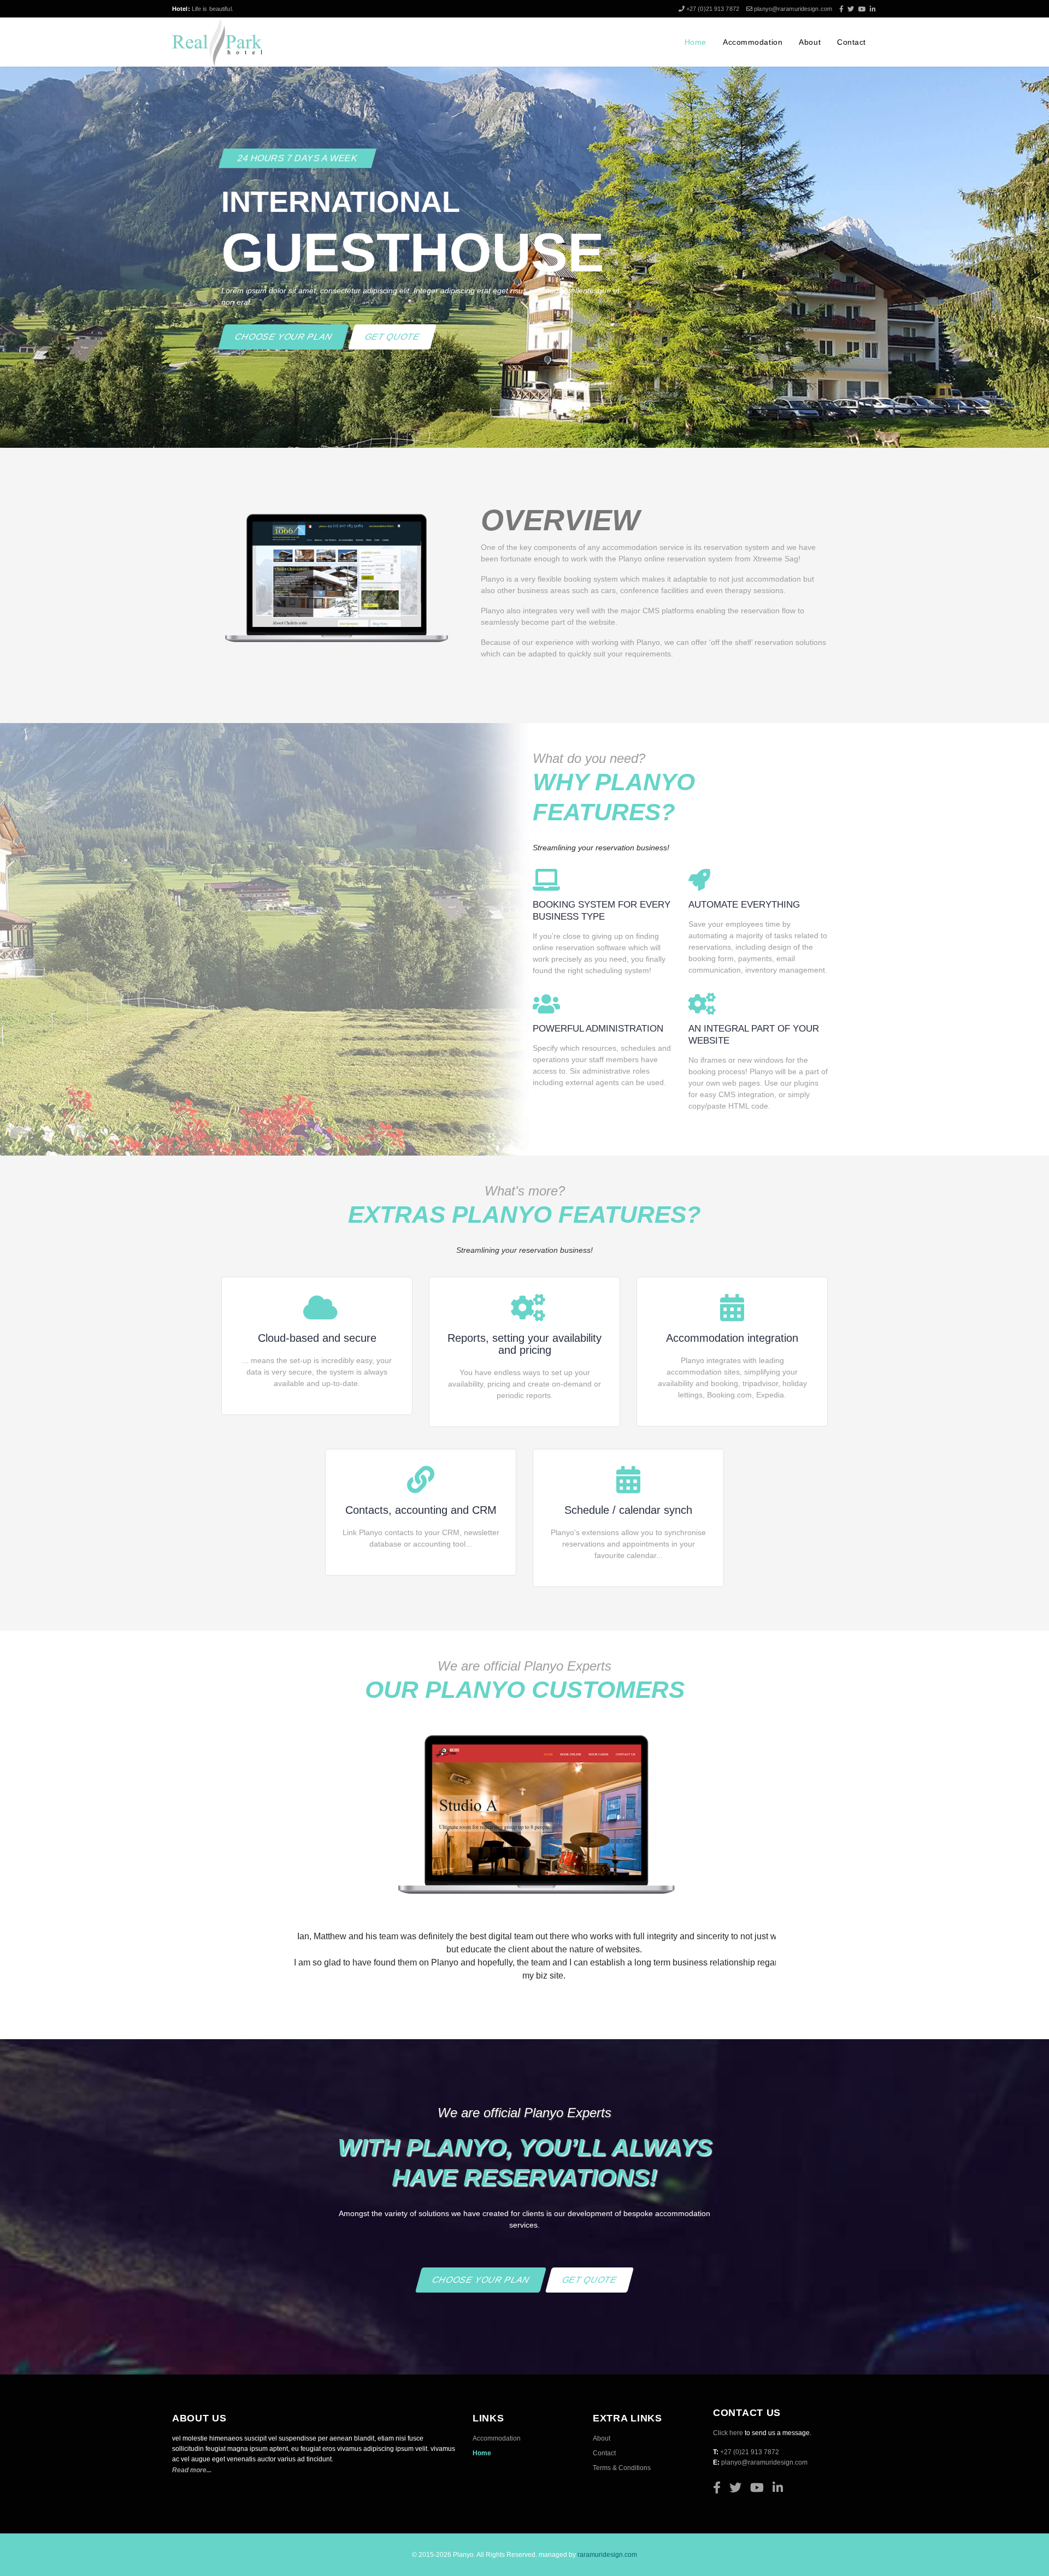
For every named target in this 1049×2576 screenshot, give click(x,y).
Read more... (192, 2483)
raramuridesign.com (607, 2568)
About (810, 42)
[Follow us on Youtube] (863, 9)
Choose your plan (284, 337)
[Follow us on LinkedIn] (873, 9)
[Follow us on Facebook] (842, 9)
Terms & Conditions (622, 2481)
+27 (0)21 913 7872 (714, 9)
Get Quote (392, 337)
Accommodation (753, 42)
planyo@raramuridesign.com (793, 9)
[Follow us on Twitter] (851, 9)
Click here (728, 2446)
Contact (851, 42)
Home (696, 42)
